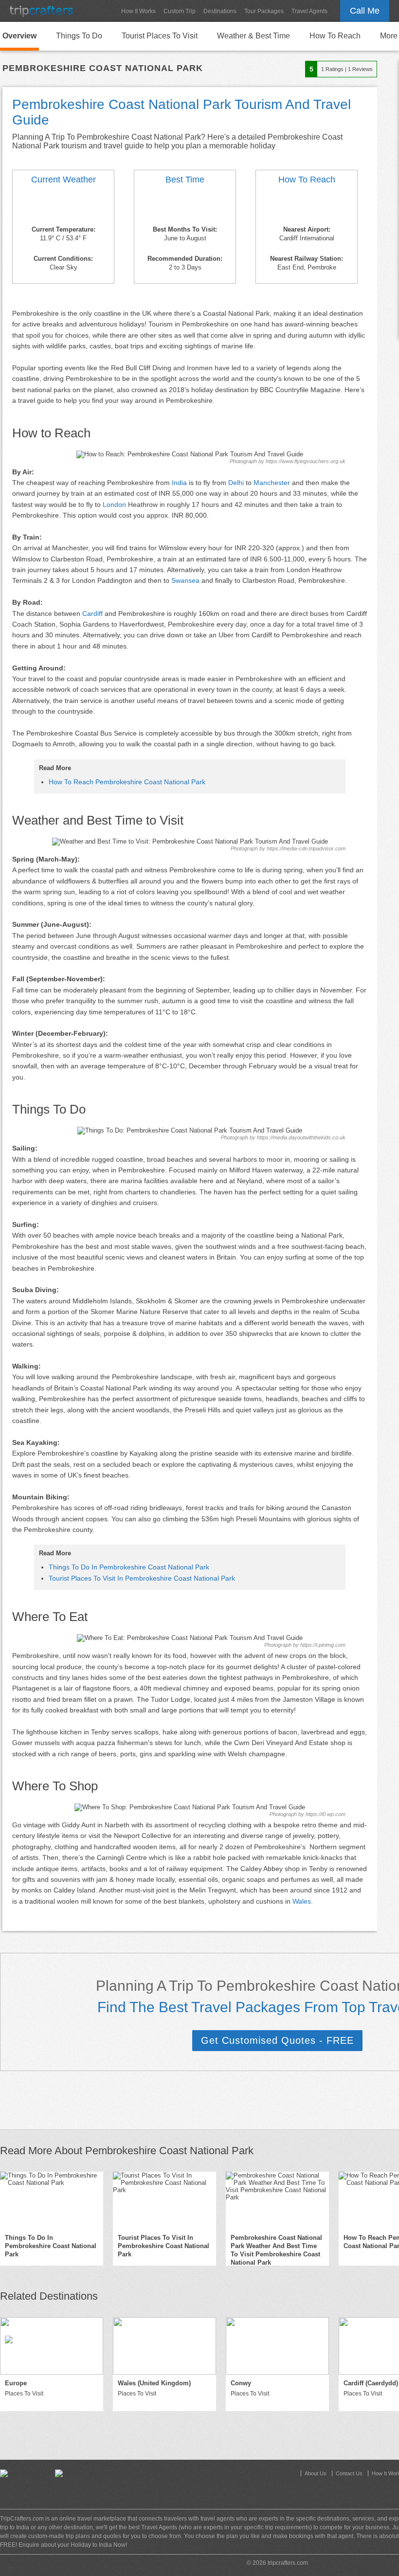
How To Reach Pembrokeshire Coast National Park (127, 782)
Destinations (220, 11)
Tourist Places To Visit (160, 36)
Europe (16, 2383)
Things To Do (79, 36)
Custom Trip (180, 11)
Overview (19, 36)
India (179, 483)
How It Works (138, 11)
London (114, 504)
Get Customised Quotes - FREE (277, 2040)
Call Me (365, 11)
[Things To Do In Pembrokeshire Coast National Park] (52, 2200)
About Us (316, 2473)
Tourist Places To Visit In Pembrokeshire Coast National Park (142, 1578)
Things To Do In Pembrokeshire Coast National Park (129, 1567)
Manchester (272, 483)
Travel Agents (309, 11)
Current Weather (63, 180)
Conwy (241, 2383)
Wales (302, 1901)
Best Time (185, 180)
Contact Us (349, 2473)
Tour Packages (264, 11)
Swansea (185, 580)
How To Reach (335, 36)
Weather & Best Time (254, 36)
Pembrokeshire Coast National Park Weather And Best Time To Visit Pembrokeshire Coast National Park (276, 2250)
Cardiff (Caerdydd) (371, 2383)
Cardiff (92, 613)
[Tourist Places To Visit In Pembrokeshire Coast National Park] (164, 2200)
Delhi (236, 483)
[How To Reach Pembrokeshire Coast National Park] (307, 206)
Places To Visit (24, 2394)
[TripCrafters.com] (41, 11)
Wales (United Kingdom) (154, 2383)
